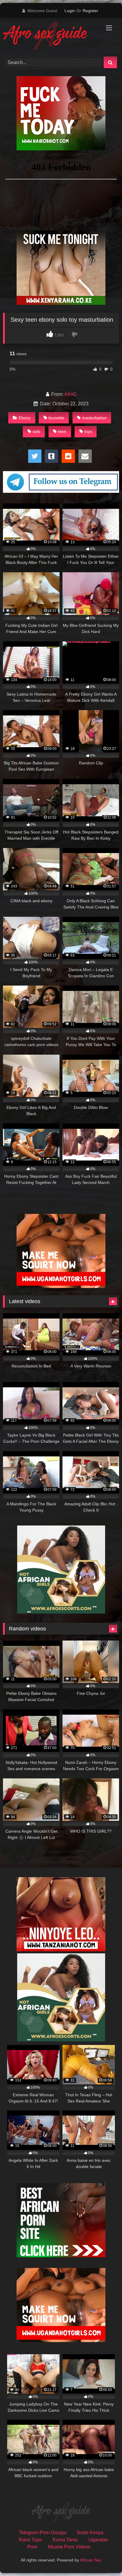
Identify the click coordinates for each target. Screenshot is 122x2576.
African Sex (91, 2560)
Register (90, 11)
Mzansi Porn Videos (69, 2547)
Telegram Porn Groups (43, 2533)
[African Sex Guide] (50, 36)
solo (36, 431)
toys (88, 431)
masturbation (94, 418)
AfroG (70, 394)
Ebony (25, 418)
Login (70, 11)
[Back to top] (104, 2558)
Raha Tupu (30, 2540)
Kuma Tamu (65, 2540)
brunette (56, 418)
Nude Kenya (90, 2533)
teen (62, 431)
